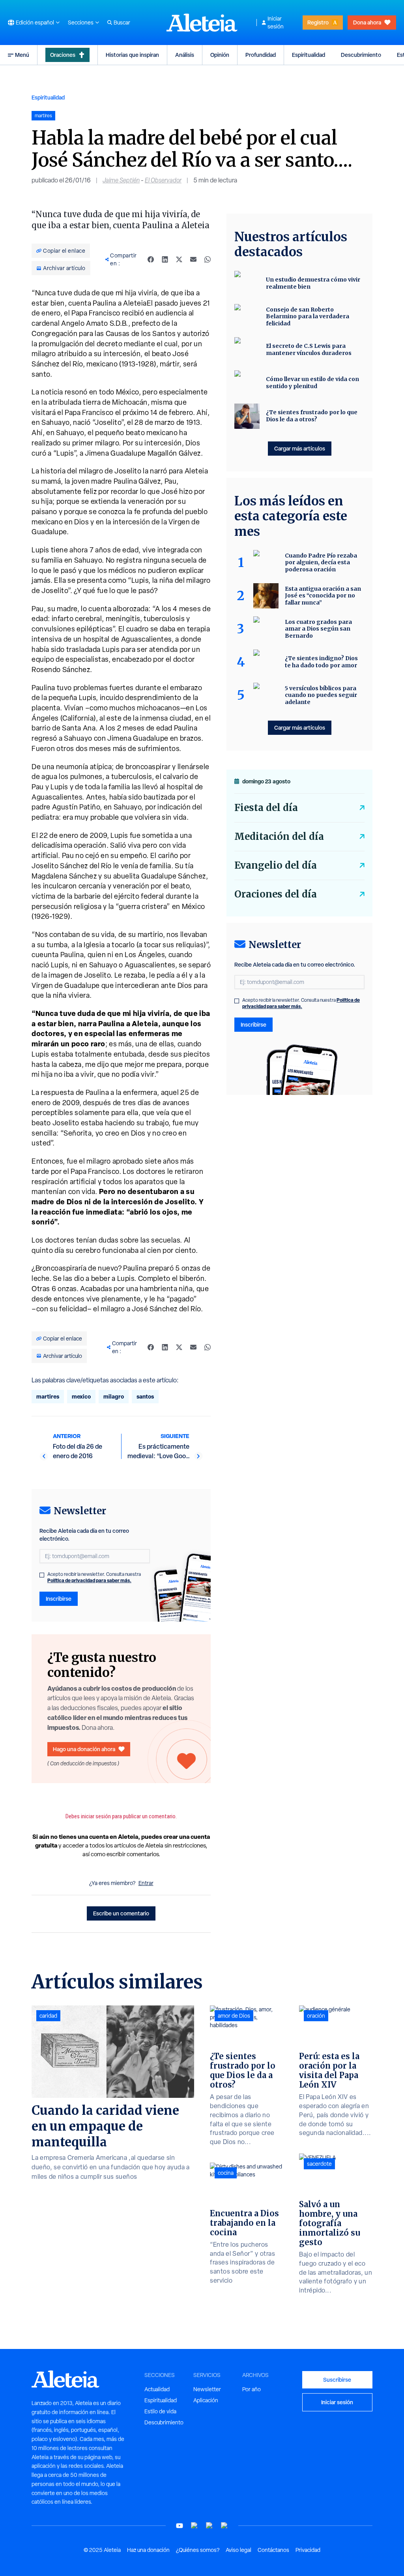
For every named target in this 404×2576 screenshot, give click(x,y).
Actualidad (157, 2389)
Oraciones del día (276, 894)
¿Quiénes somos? (198, 2550)
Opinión (220, 55)
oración (316, 2016)
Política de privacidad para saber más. (89, 1580)
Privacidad (308, 2550)
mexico (81, 1396)
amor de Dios (234, 2016)
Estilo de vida (160, 2411)
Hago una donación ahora (84, 1749)
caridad (48, 2016)
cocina (226, 2173)
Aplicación (206, 2400)
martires (48, 1396)
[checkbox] (42, 1575)
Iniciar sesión (276, 23)
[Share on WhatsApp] (208, 259)
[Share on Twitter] (179, 259)
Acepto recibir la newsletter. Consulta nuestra (94, 1577)
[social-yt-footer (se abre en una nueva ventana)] (180, 2526)
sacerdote (319, 2164)
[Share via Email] (193, 259)
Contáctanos (273, 2550)
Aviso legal (238, 2550)
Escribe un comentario (121, 1913)
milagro (114, 1396)
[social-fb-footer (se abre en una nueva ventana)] (195, 2526)
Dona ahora (367, 22)
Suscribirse (337, 2380)
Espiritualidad (309, 55)
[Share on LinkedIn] (165, 259)
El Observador (163, 180)
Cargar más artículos (300, 448)
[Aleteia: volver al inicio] (202, 23)
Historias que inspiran (132, 55)
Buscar (122, 23)
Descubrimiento (361, 55)
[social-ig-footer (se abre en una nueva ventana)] (224, 2526)
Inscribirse (59, 1599)
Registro (318, 22)
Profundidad (261, 55)
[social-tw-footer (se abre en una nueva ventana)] (209, 2526)
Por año (252, 2389)
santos (145, 1396)
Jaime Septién (121, 180)
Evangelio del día (276, 865)
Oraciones (63, 55)
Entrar (146, 1883)
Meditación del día (279, 836)
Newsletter (207, 2389)
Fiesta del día (266, 808)
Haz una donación (148, 2550)
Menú (22, 55)
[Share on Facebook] (151, 259)
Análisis (185, 55)
